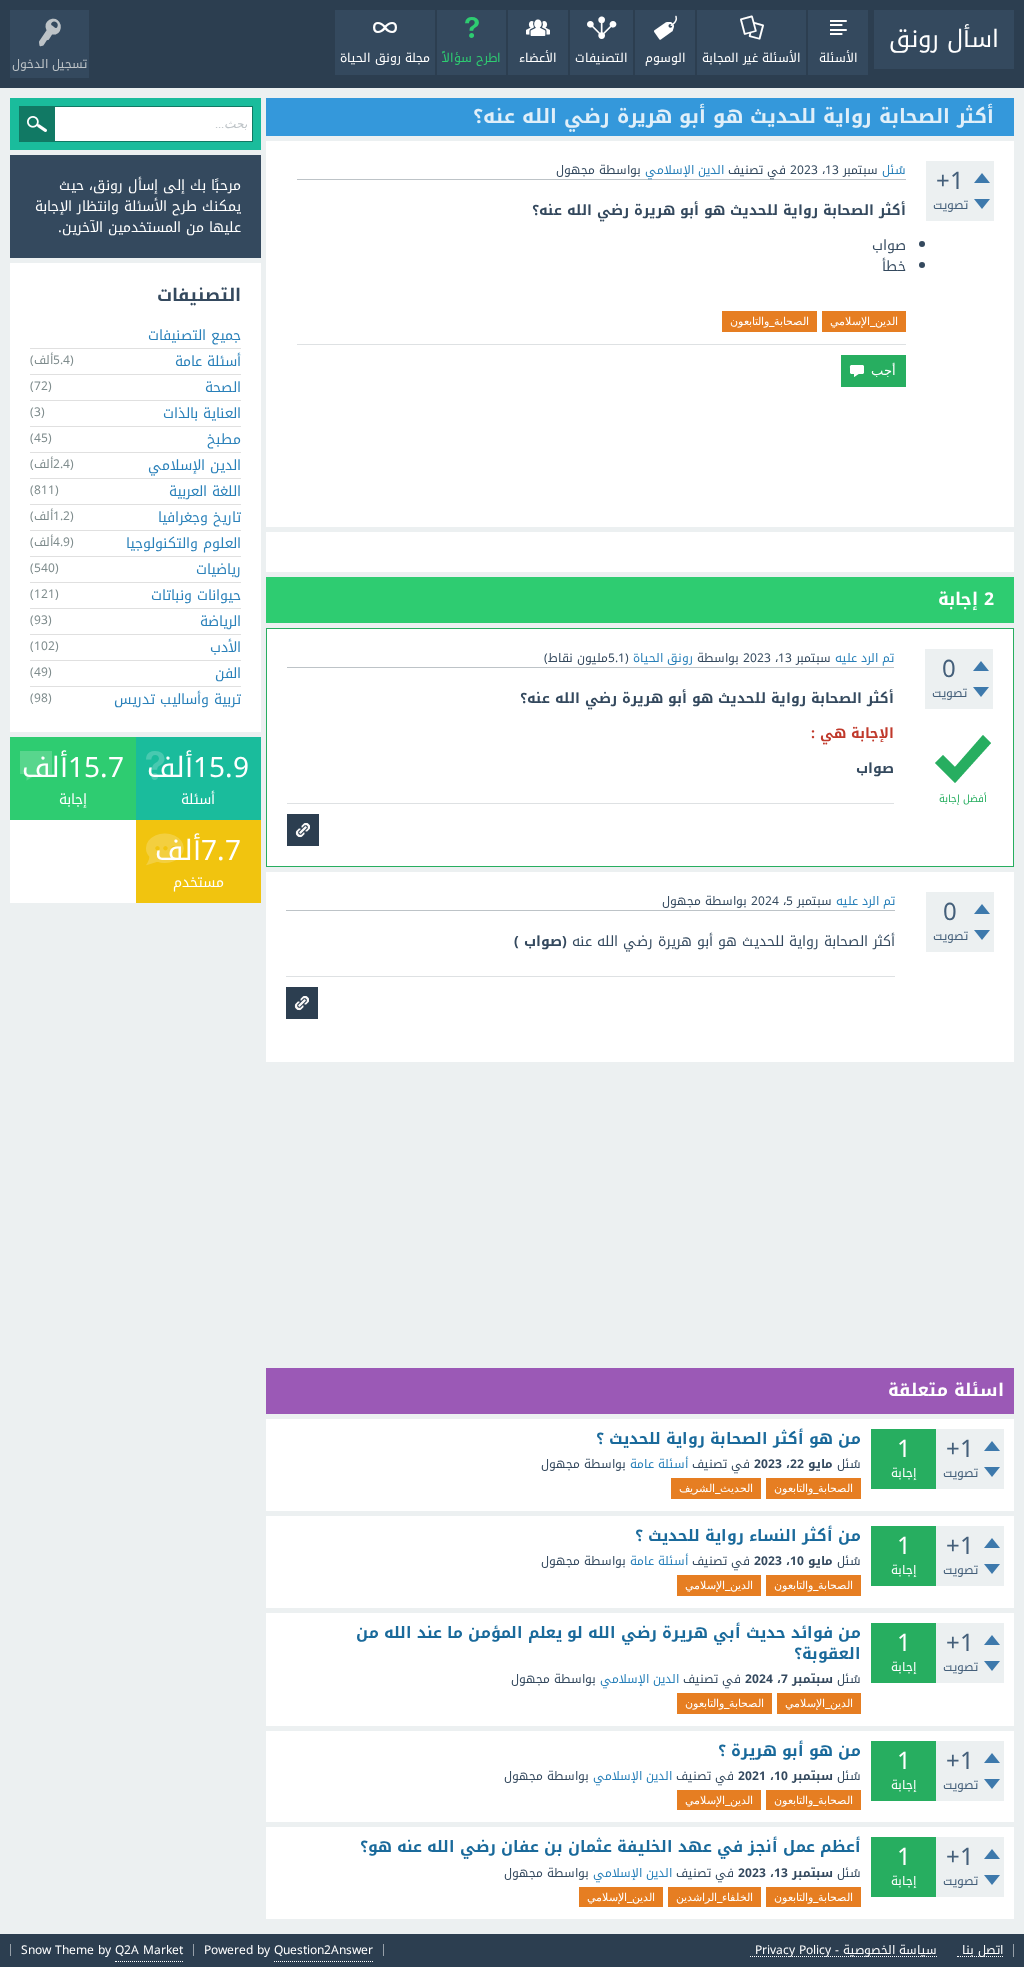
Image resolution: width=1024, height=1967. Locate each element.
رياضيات (218, 569)
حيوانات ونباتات (196, 595)
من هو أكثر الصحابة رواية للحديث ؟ (728, 1439)
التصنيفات (601, 58)
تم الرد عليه (864, 658)
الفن (228, 673)
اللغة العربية (205, 491)
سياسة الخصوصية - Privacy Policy (846, 1950)
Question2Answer (323, 1950)
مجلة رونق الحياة (385, 58)
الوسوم (665, 58)
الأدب (225, 647)
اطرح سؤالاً (471, 58)
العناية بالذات (202, 413)
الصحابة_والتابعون (769, 321)
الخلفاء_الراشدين (714, 1897)
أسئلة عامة (659, 1464)
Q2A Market (149, 1950)
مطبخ (224, 439)
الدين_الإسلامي (864, 321)
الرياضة (220, 621)
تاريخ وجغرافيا (199, 517)
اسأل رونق (944, 39)
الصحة (223, 387)
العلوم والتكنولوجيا (183, 543)
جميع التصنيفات (194, 335)
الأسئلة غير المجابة (751, 58)
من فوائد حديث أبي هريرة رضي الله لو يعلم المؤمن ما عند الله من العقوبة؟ (608, 1643)
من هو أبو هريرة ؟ (789, 1751)
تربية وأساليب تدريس (177, 699)
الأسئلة (838, 58)
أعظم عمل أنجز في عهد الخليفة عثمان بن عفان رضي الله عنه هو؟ (610, 1847)
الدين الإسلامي (684, 170)
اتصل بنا (982, 1950)
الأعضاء (538, 58)
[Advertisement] (640, 457)
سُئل (894, 170)
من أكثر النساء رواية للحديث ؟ (748, 1536)
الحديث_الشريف (716, 1488)
